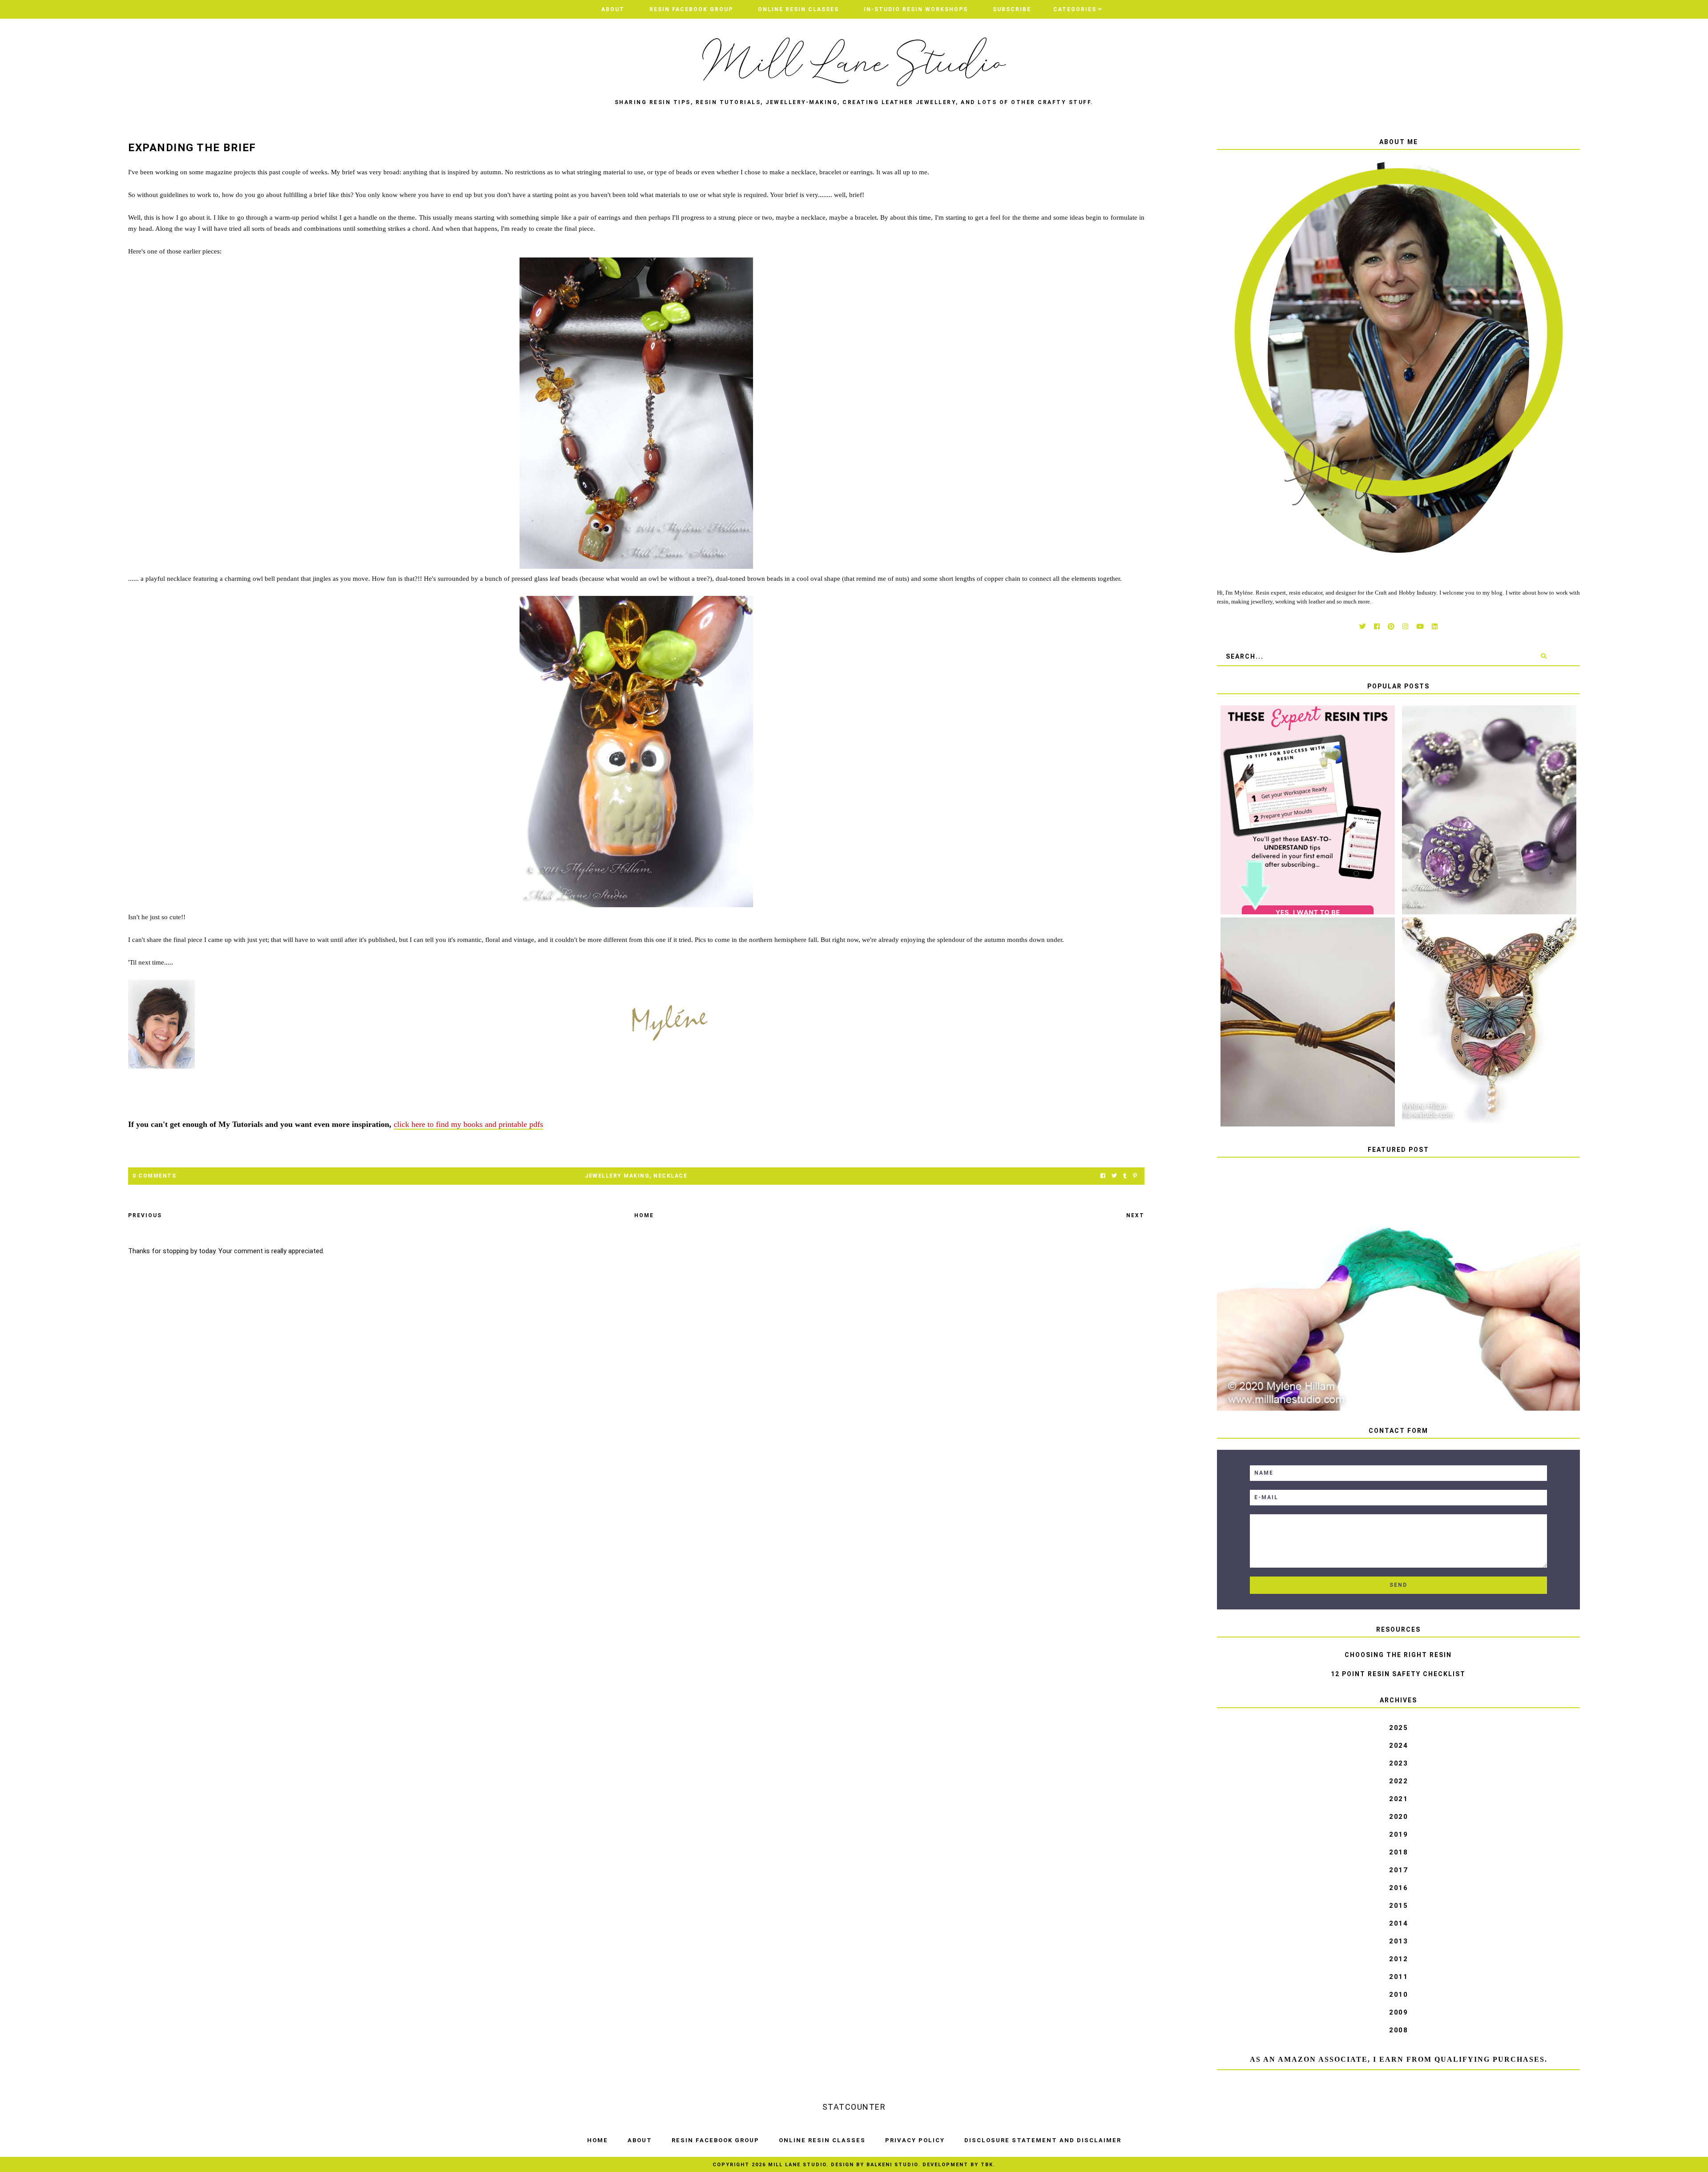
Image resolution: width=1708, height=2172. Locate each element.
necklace (670, 1176)
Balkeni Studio (892, 2165)
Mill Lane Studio (797, 2165)
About (613, 9)
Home (644, 1215)
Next (1135, 1215)
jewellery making (617, 1176)
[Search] (1544, 656)
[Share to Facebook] (1103, 1176)
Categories (1075, 9)
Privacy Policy (915, 2140)
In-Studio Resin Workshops (916, 9)
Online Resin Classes (798, 9)
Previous (145, 1215)
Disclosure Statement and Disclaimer (1043, 2140)
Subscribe (1012, 9)
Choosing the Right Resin (1398, 1655)
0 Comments (154, 1176)
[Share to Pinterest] (1135, 1176)
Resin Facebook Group (691, 9)
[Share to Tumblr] (1125, 1176)
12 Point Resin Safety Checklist (1398, 1674)
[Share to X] (1114, 1176)
